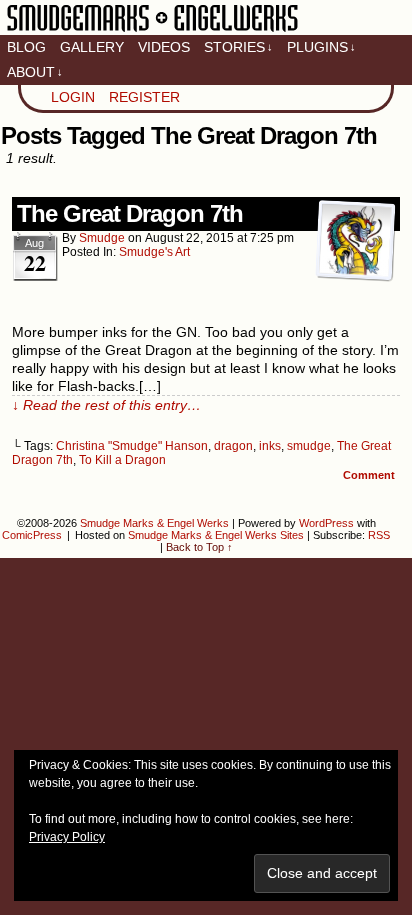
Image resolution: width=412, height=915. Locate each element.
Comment (370, 475)
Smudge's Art (154, 252)
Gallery (92, 47)
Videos (164, 47)
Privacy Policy (67, 837)
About (35, 72)
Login (73, 97)
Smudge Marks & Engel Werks (152, 30)
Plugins (321, 47)
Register (144, 97)
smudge (102, 238)
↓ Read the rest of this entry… (106, 405)
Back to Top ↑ (199, 547)
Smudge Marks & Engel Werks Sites (216, 535)
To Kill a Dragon (122, 460)
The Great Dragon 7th (130, 213)
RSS (379, 535)
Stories (238, 47)
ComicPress (32, 535)
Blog (26, 47)
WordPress (326, 523)
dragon (233, 446)
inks (270, 446)
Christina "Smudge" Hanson (132, 446)
